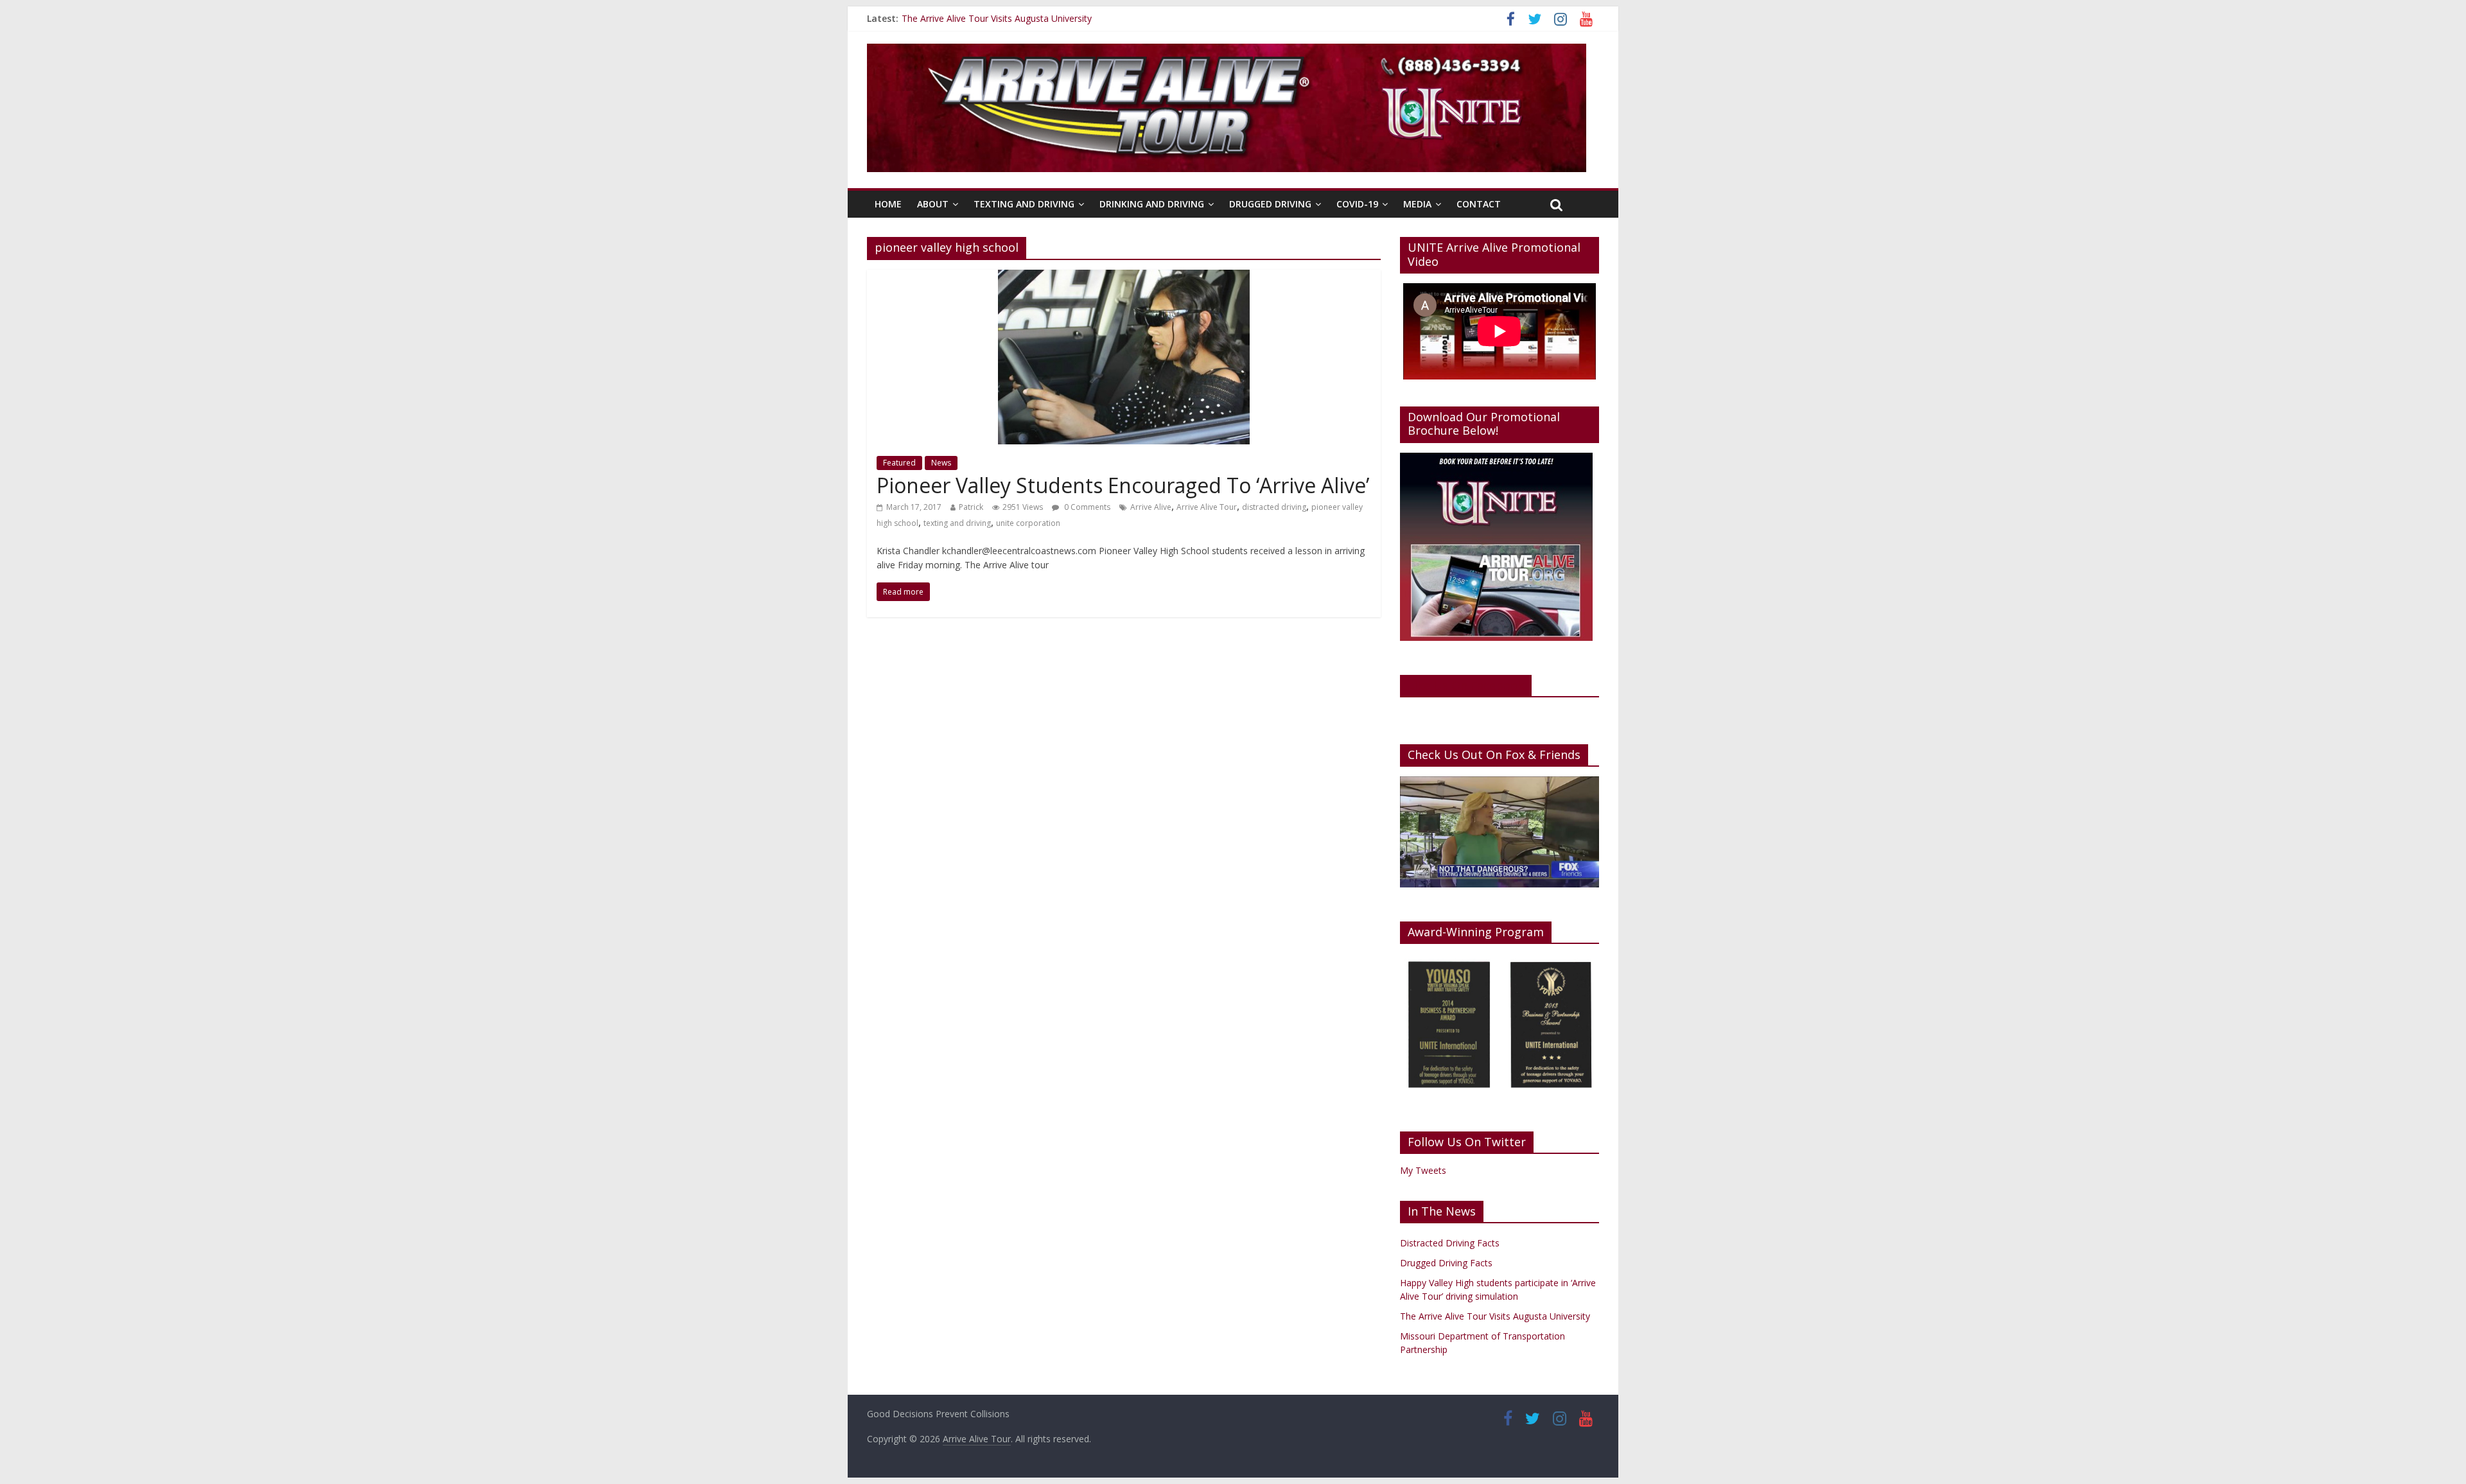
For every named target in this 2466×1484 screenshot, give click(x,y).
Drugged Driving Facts (1446, 1263)
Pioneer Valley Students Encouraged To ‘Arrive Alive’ (1123, 485)
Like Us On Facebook (1466, 685)
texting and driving (957, 523)
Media (1417, 204)
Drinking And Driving (1152, 204)
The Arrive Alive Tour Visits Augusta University (997, 21)
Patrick (971, 507)
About (933, 204)
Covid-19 (1357, 204)
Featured (899, 463)
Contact (1479, 204)
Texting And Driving (1024, 204)
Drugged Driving (1270, 204)
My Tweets (1423, 1170)
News (941, 463)
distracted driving (1274, 507)
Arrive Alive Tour (1207, 507)
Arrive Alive (1151, 507)
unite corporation (1028, 523)
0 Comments (1086, 507)
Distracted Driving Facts (1450, 1243)
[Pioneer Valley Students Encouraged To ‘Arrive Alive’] (1124, 277)
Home (888, 204)
